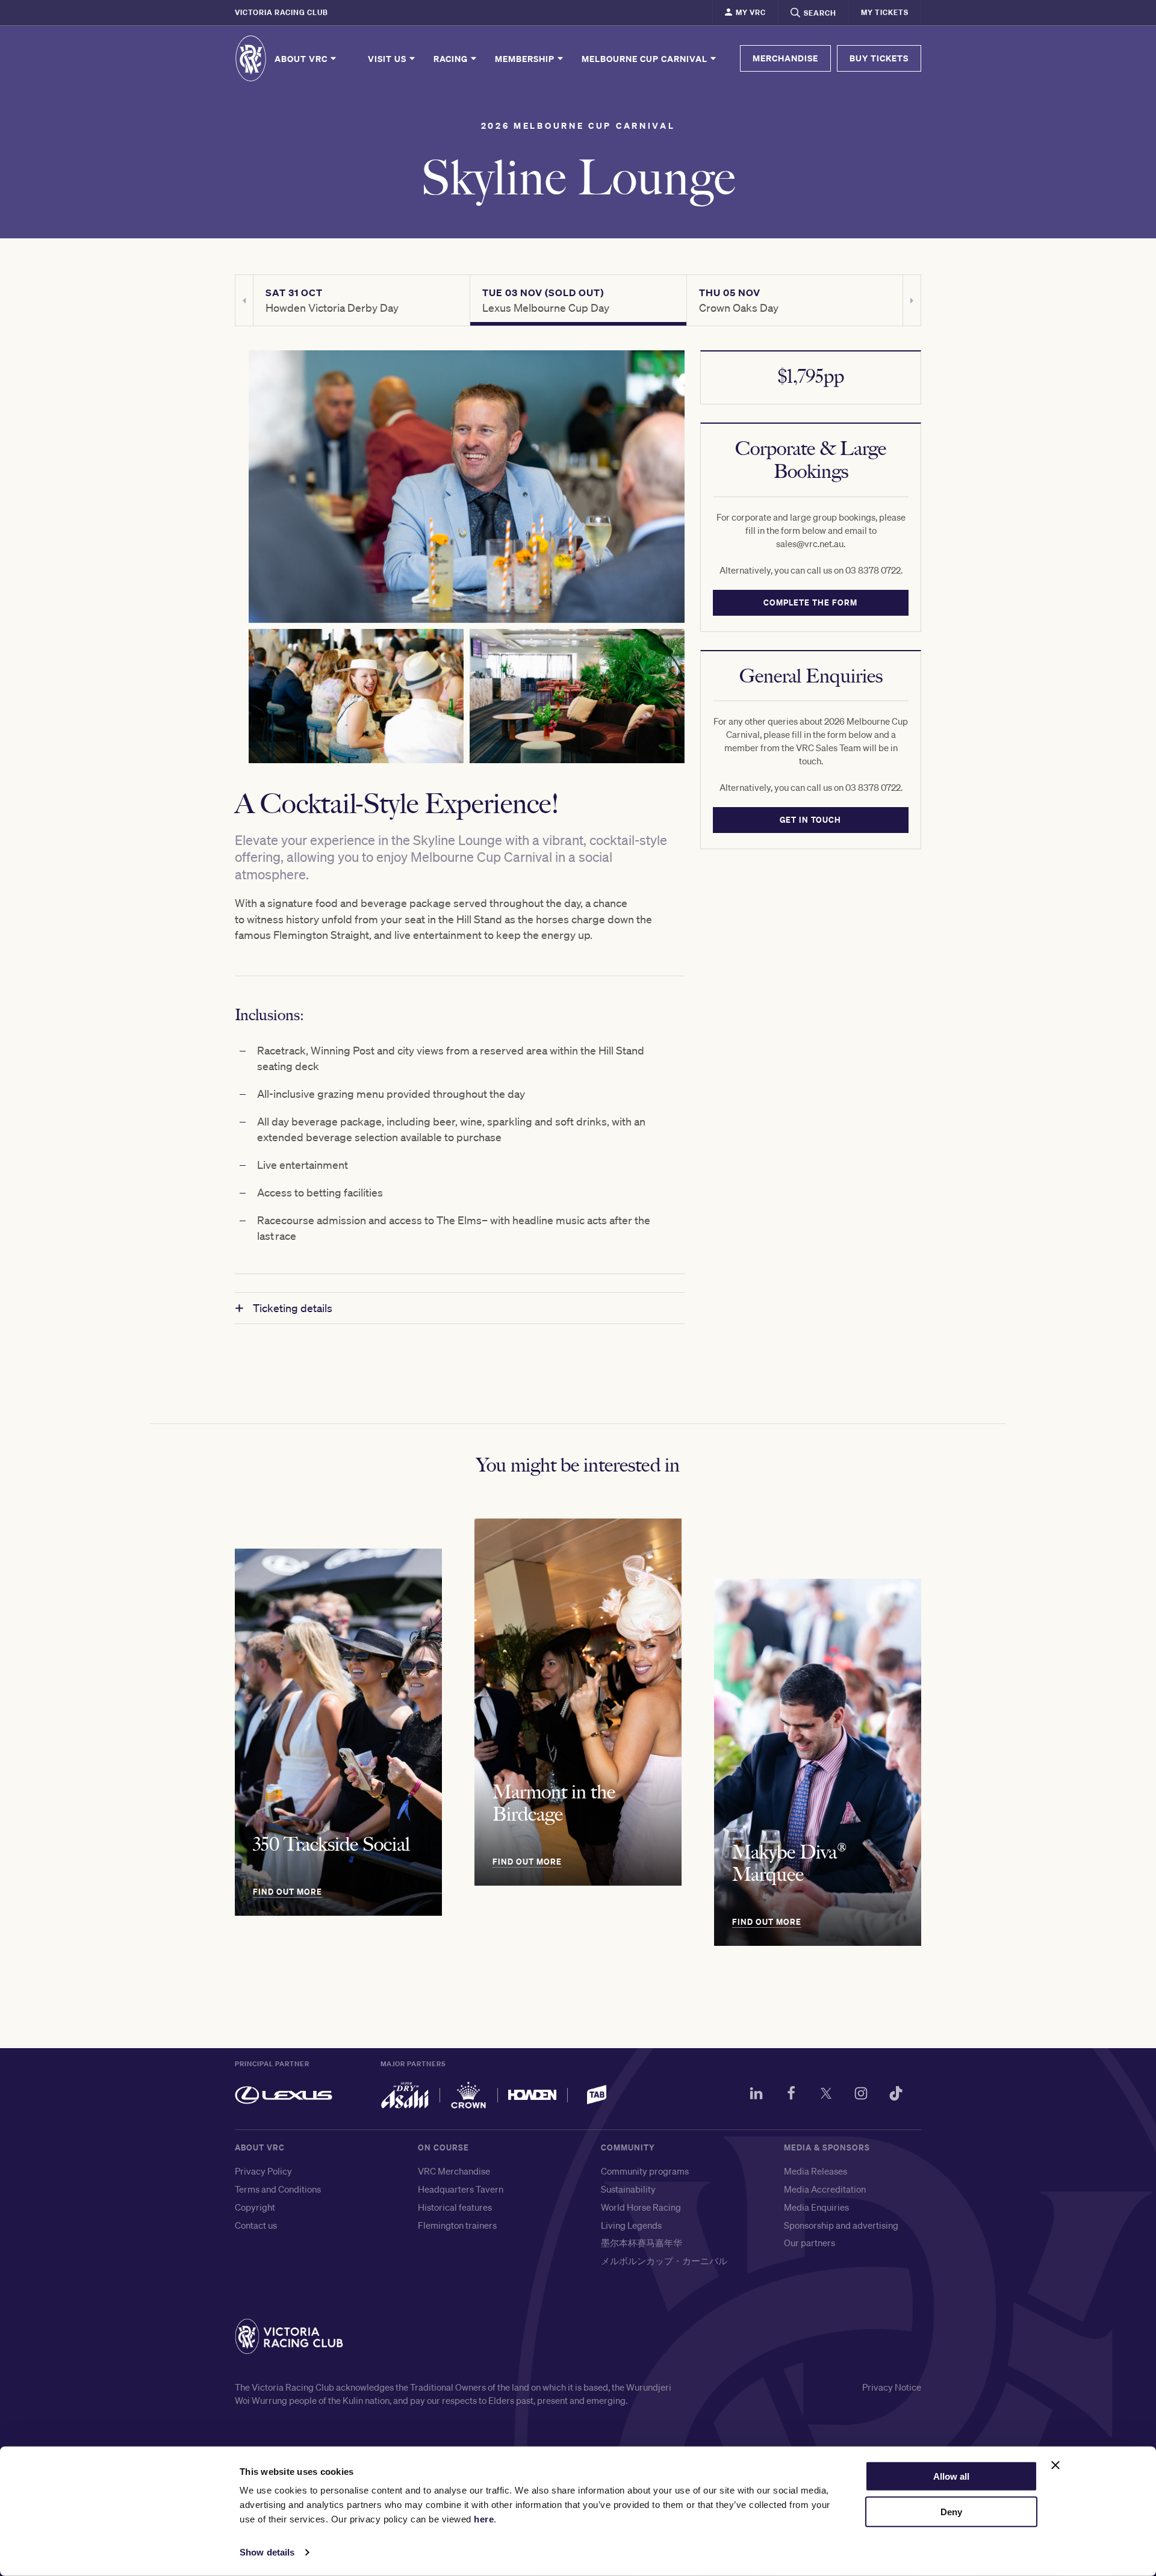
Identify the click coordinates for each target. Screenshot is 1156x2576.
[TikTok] (896, 2095)
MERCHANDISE (785, 58)
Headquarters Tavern (461, 2189)
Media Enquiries (816, 2207)
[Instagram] (861, 2095)
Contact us (256, 2225)
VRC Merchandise (454, 2171)
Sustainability (628, 2189)
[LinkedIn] (756, 2095)
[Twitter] (826, 2095)
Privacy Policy (263, 2171)
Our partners (810, 2243)
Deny (951, 2512)
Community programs (645, 2171)
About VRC (302, 58)
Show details (267, 2552)
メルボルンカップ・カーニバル (664, 2261)
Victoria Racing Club (281, 12)
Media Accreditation (825, 2189)
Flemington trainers (457, 2225)
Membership (526, 58)
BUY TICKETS (879, 58)
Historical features (455, 2207)
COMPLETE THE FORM (811, 602)
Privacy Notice (892, 2387)
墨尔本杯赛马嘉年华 (642, 2243)
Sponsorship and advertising (841, 2225)
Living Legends (631, 2225)
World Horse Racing (641, 2207)
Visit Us (388, 58)
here (484, 2519)
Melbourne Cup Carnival (646, 58)
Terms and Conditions (278, 2189)
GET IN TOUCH (811, 820)
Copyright (255, 2207)
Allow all (951, 2476)
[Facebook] (791, 2095)
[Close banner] (1055, 2465)
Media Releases (816, 2171)
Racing (452, 58)
